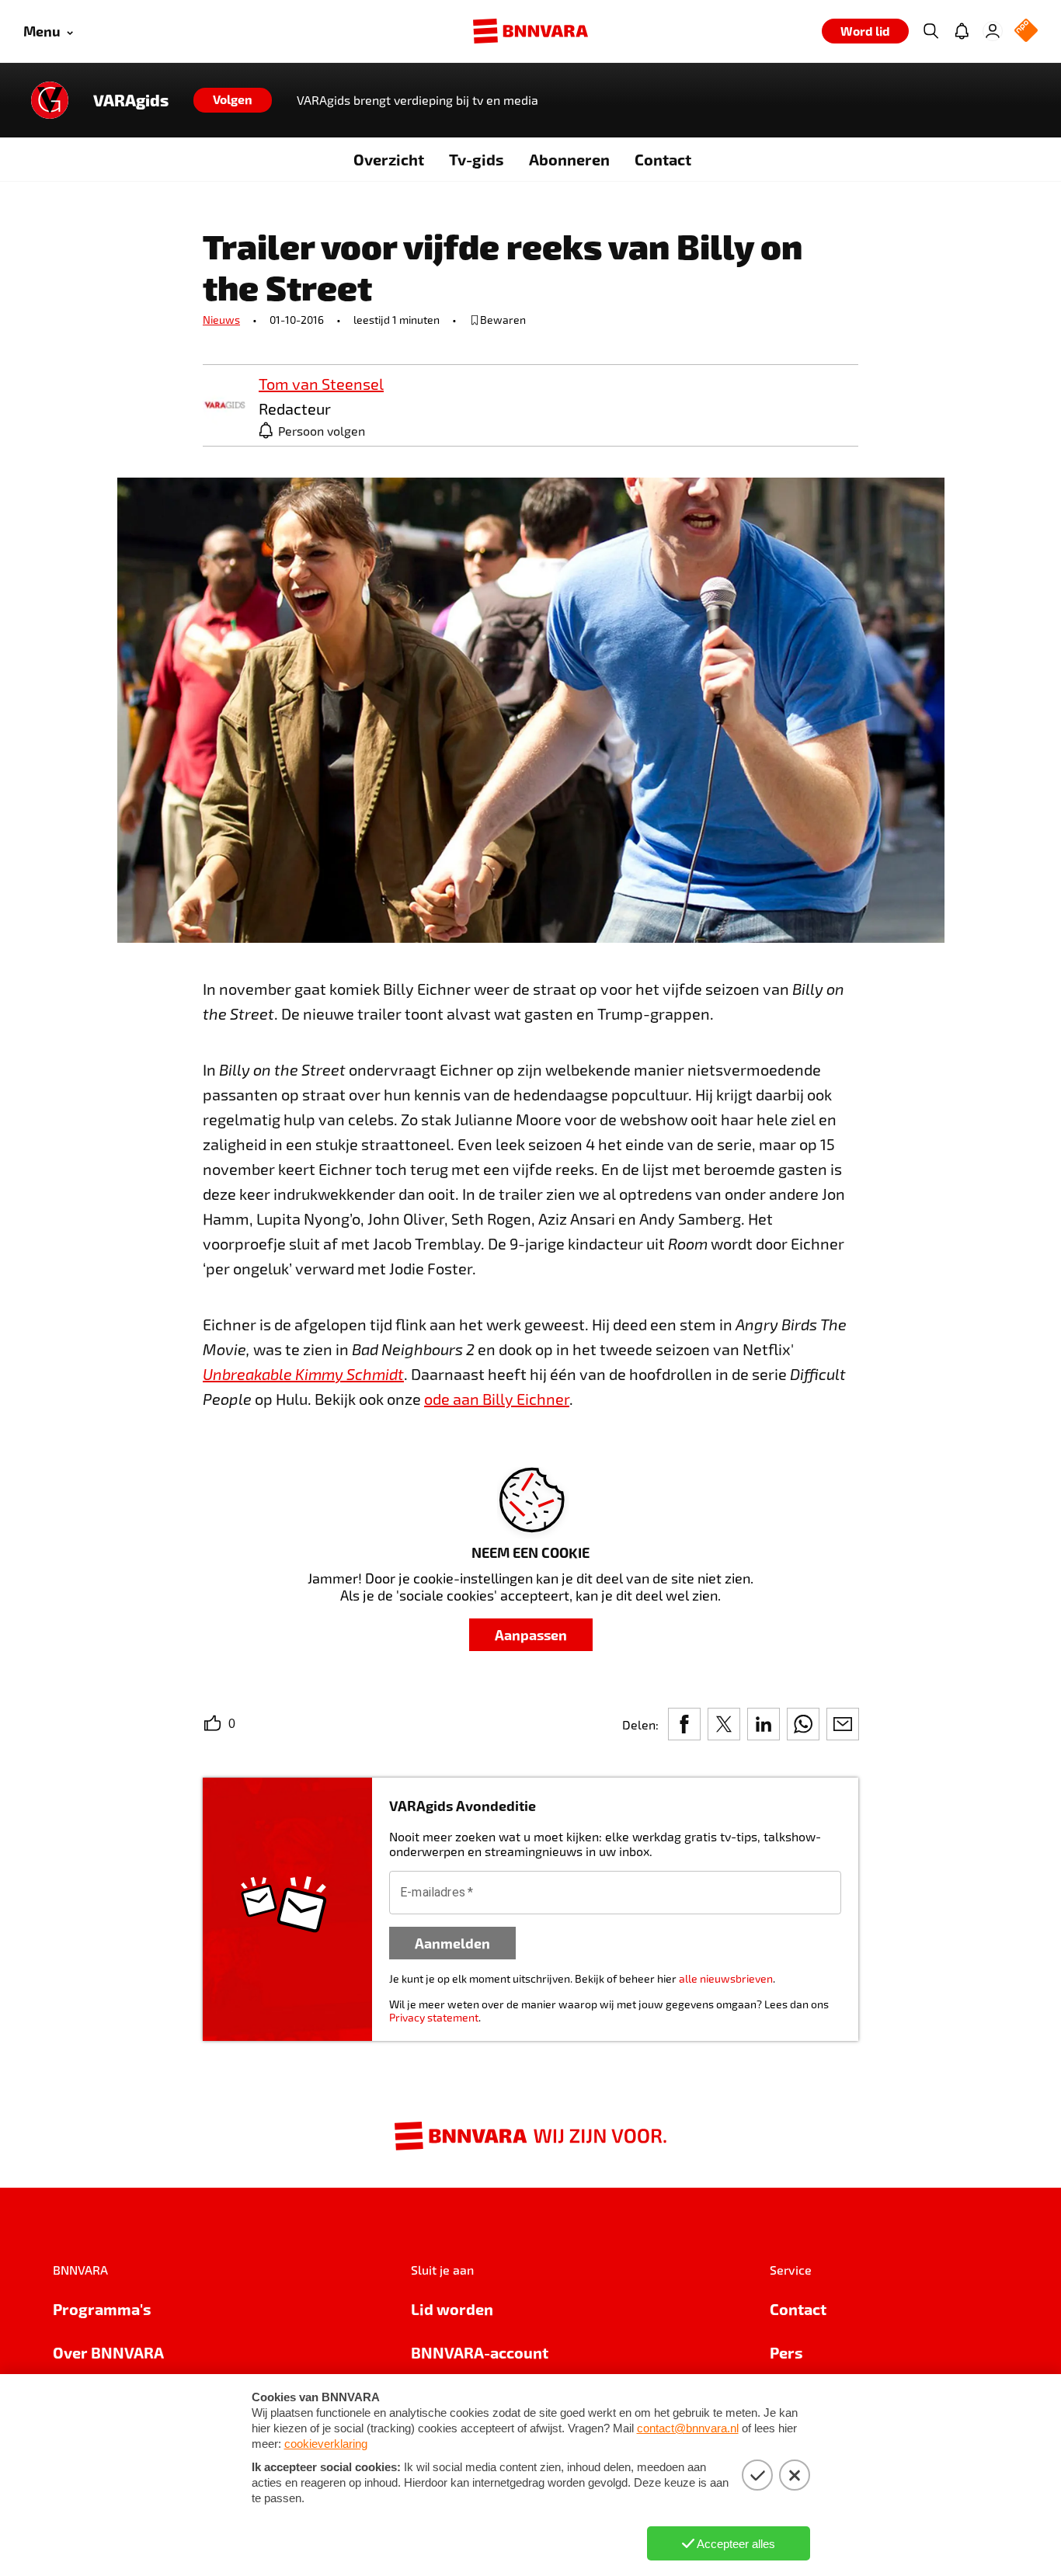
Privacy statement (434, 2017)
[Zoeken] (931, 31)
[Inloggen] (993, 31)
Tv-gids (477, 159)
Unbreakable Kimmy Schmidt (303, 1374)
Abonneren (569, 159)
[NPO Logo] (1026, 31)
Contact (663, 159)
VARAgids (131, 100)
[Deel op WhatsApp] (803, 1724)
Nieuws (221, 320)
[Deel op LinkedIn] (764, 1724)
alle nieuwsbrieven (726, 1978)
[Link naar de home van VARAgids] (50, 100)
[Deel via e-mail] (843, 1724)
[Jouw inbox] (962, 31)
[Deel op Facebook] (684, 1724)
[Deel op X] (724, 1724)
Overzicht (389, 159)
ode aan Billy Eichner (497, 1399)
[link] (224, 406)
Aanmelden (452, 1943)
